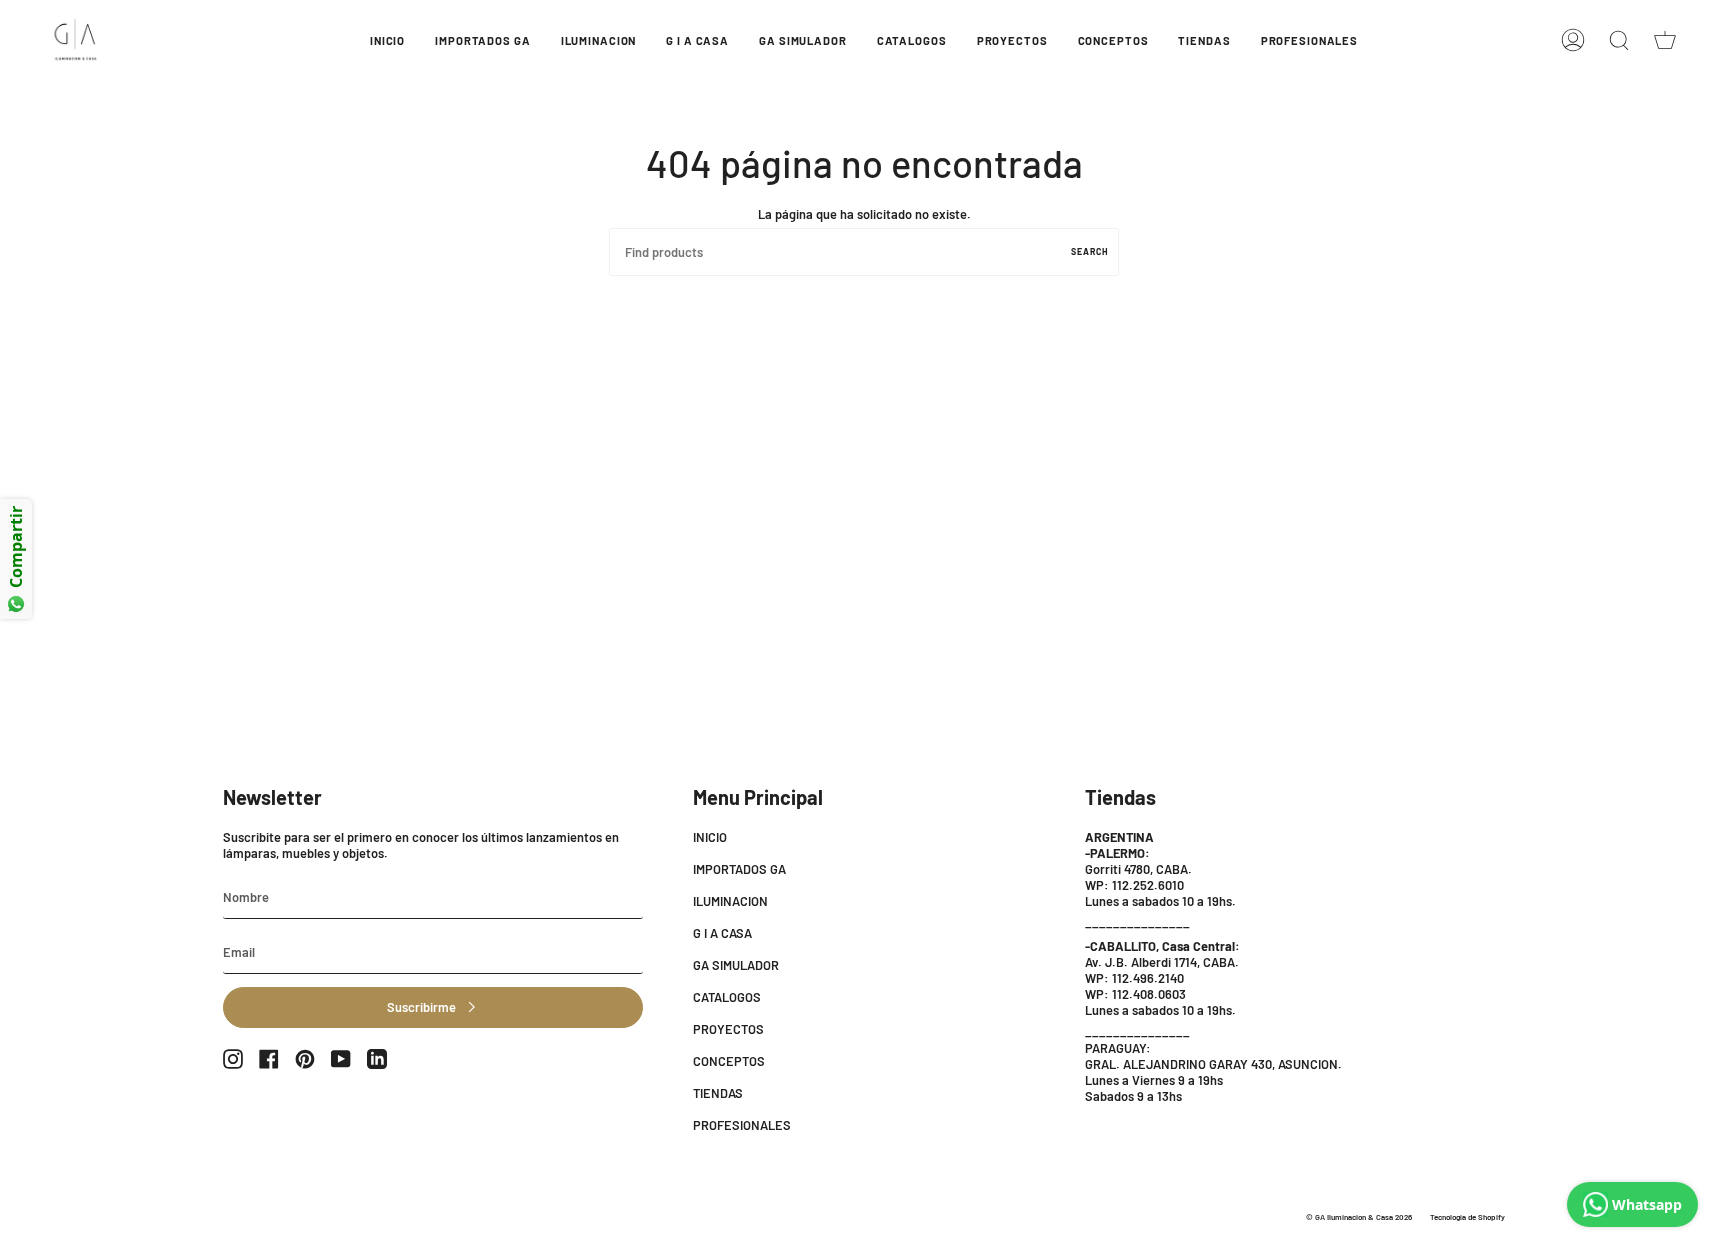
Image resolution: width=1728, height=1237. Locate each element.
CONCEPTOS (729, 1061)
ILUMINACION (730, 901)
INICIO (710, 837)
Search (1090, 251)
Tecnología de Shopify (1467, 1217)
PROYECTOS (728, 1029)
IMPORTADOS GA (739, 869)
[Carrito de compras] (1665, 40)
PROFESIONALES (742, 1125)
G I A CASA (722, 933)
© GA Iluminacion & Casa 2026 (1359, 1217)
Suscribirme (421, 1007)
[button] (482, 40)
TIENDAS (718, 1093)
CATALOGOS (727, 997)
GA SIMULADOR (736, 965)
